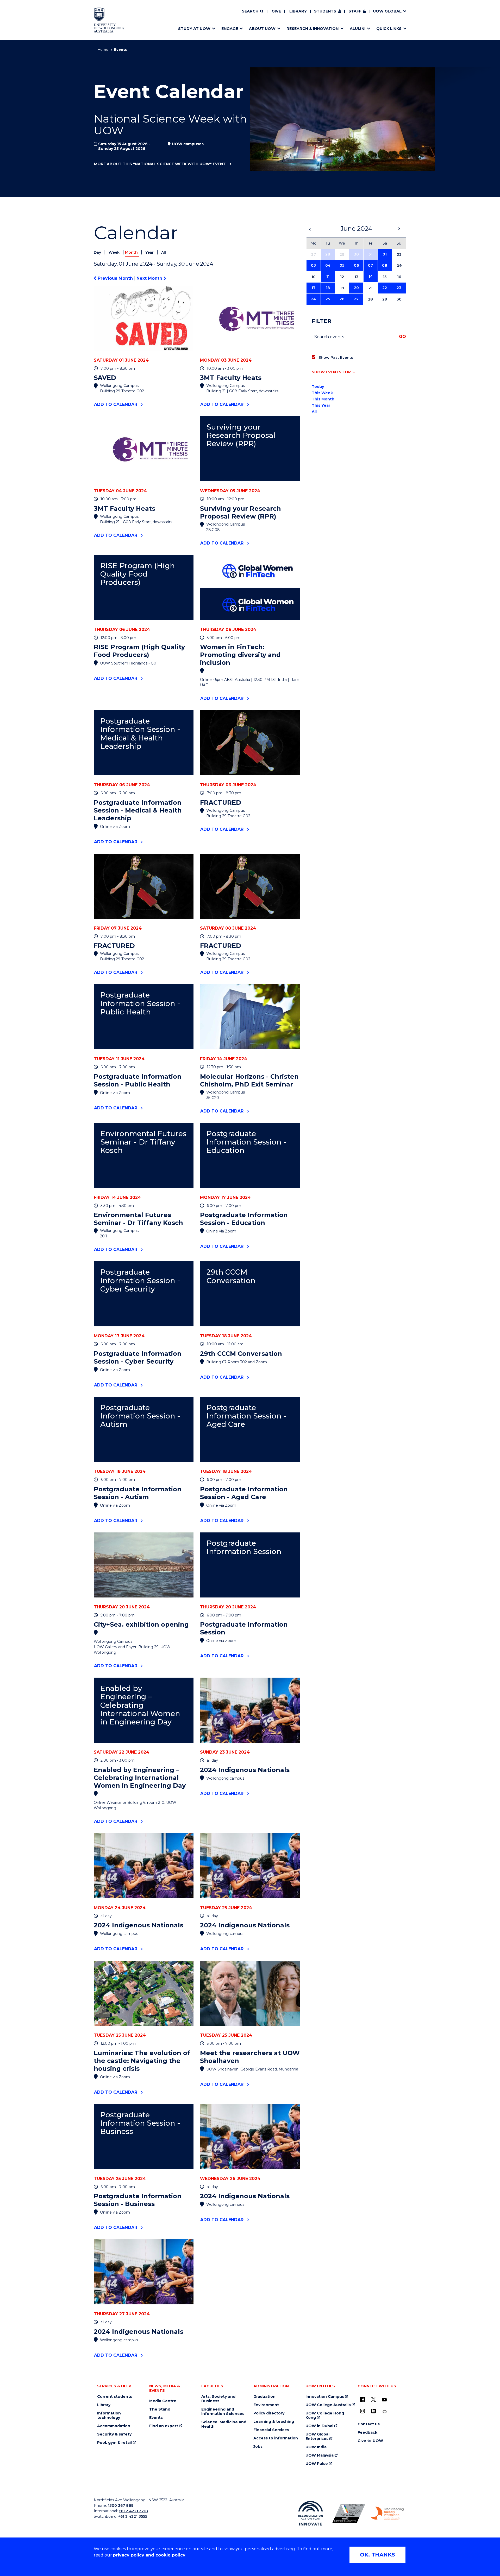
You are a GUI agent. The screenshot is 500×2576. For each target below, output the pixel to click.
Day (98, 252)
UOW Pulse (317, 2464)
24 (313, 299)
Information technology (109, 2415)
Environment (266, 2405)
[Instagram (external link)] (362, 2411)
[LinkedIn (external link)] (373, 2411)
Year (150, 252)
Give (276, 11)
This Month (323, 399)
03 (313, 265)
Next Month (150, 278)
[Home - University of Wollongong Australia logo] (109, 20)
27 (356, 299)
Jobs (258, 2447)
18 (328, 288)
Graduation (264, 2397)
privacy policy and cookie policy (149, 2555)
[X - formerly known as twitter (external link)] (373, 2399)
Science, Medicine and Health (224, 2424)
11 (328, 277)
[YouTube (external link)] (384, 2400)
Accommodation (114, 2426)
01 (385, 254)
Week (115, 252)
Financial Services (271, 2430)
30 (356, 254)
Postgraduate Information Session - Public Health (140, 1003)
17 (313, 288)
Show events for (331, 372)
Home (103, 49)
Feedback (367, 2433)
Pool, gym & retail (114, 2443)
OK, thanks (377, 2555)
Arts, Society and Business (218, 2399)
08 (385, 265)
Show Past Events (336, 357)
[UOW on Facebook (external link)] (362, 2399)
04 (328, 265)
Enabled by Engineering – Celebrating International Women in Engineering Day (140, 1705)
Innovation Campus (325, 2397)
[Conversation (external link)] (384, 2412)
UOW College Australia (328, 2405)
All (164, 252)
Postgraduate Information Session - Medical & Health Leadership (140, 734)
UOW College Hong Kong (325, 2415)
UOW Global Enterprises (317, 2437)
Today (318, 387)
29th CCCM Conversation (231, 1276)
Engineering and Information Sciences (223, 2412)
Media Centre (163, 2401)
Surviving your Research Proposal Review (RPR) (241, 435)
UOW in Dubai (319, 2426)
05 (342, 265)
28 (328, 254)
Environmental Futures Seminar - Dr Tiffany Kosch (143, 1142)
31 (370, 254)
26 (342, 299)
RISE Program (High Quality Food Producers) (137, 574)
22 (385, 288)
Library (298, 11)
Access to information (276, 2438)
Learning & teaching (274, 2422)
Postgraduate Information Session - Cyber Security (140, 1280)
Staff (355, 11)
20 (356, 288)
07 (370, 265)
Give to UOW (370, 2441)
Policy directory (269, 2413)
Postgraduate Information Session (244, 1547)
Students (325, 11)
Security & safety (114, 2434)
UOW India (316, 2447)
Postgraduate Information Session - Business (140, 2123)
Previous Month (115, 278)
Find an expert (164, 2426)
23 (399, 288)
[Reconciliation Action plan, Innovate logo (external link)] (311, 2513)
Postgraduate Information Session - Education (246, 1142)
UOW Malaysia (320, 2455)
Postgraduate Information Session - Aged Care (246, 1416)
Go (402, 337)
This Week (322, 393)
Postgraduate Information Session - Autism (140, 1416)
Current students (115, 2397)
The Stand (160, 2409)
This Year (321, 405)
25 (328, 299)
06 (356, 265)
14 (371, 277)
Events (156, 2418)
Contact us (369, 2424)
